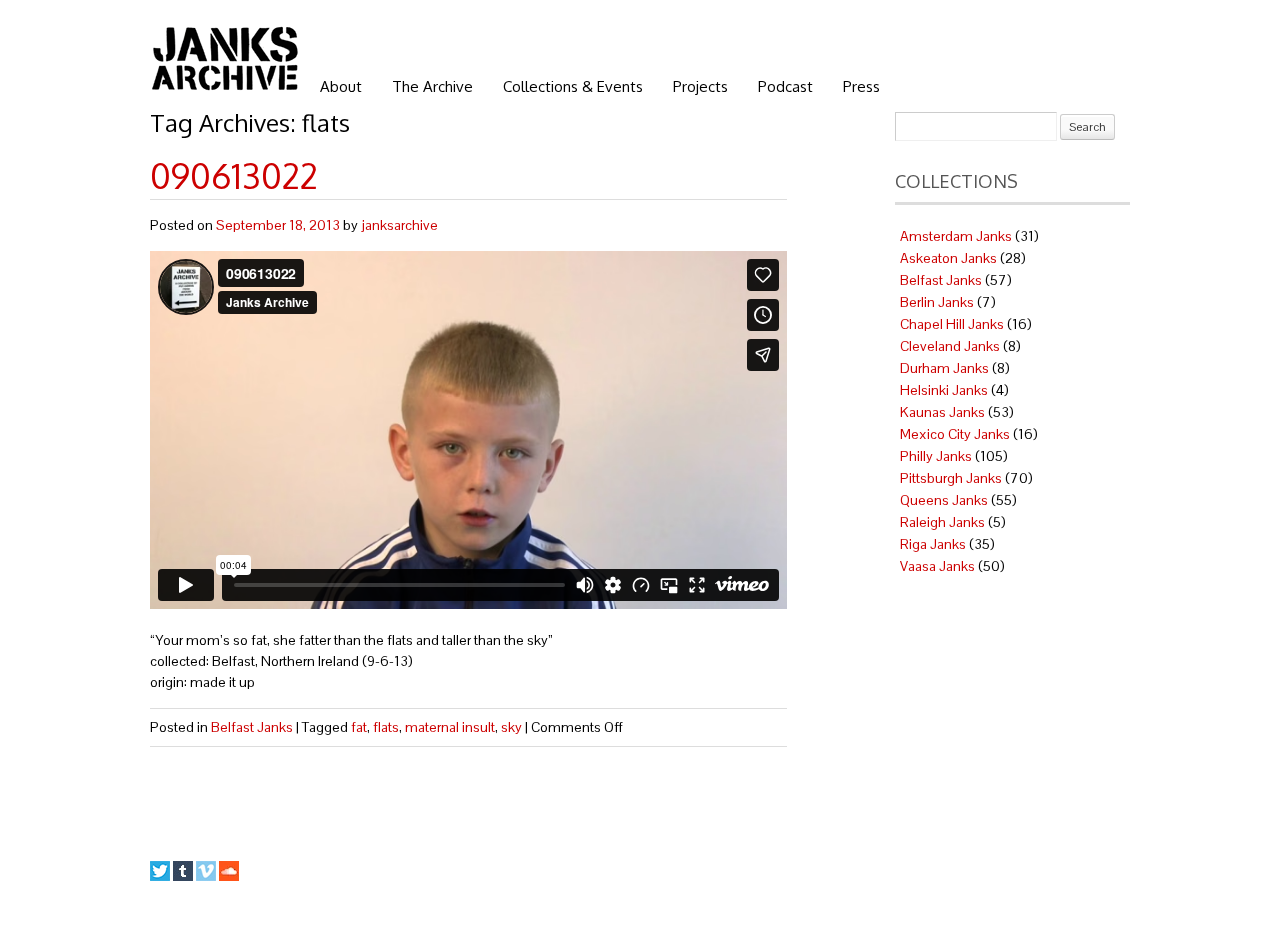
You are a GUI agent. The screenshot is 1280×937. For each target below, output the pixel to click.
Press (861, 86)
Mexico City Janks (955, 434)
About (341, 86)
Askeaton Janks (948, 258)
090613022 (234, 175)
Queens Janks (944, 500)
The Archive (432, 86)
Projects (700, 86)
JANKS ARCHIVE (225, 58)
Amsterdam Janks (956, 236)
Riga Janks (933, 544)
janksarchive (399, 225)
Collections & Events (573, 86)
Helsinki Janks (944, 390)
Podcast (785, 86)
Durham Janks (944, 368)
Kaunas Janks (942, 412)
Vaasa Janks (937, 566)
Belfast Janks (252, 727)
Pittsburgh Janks (951, 478)
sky (511, 727)
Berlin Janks (937, 302)
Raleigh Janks (942, 522)
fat (359, 727)
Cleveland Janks (950, 346)
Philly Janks (936, 456)
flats (386, 727)
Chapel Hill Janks (952, 324)
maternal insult (450, 727)
